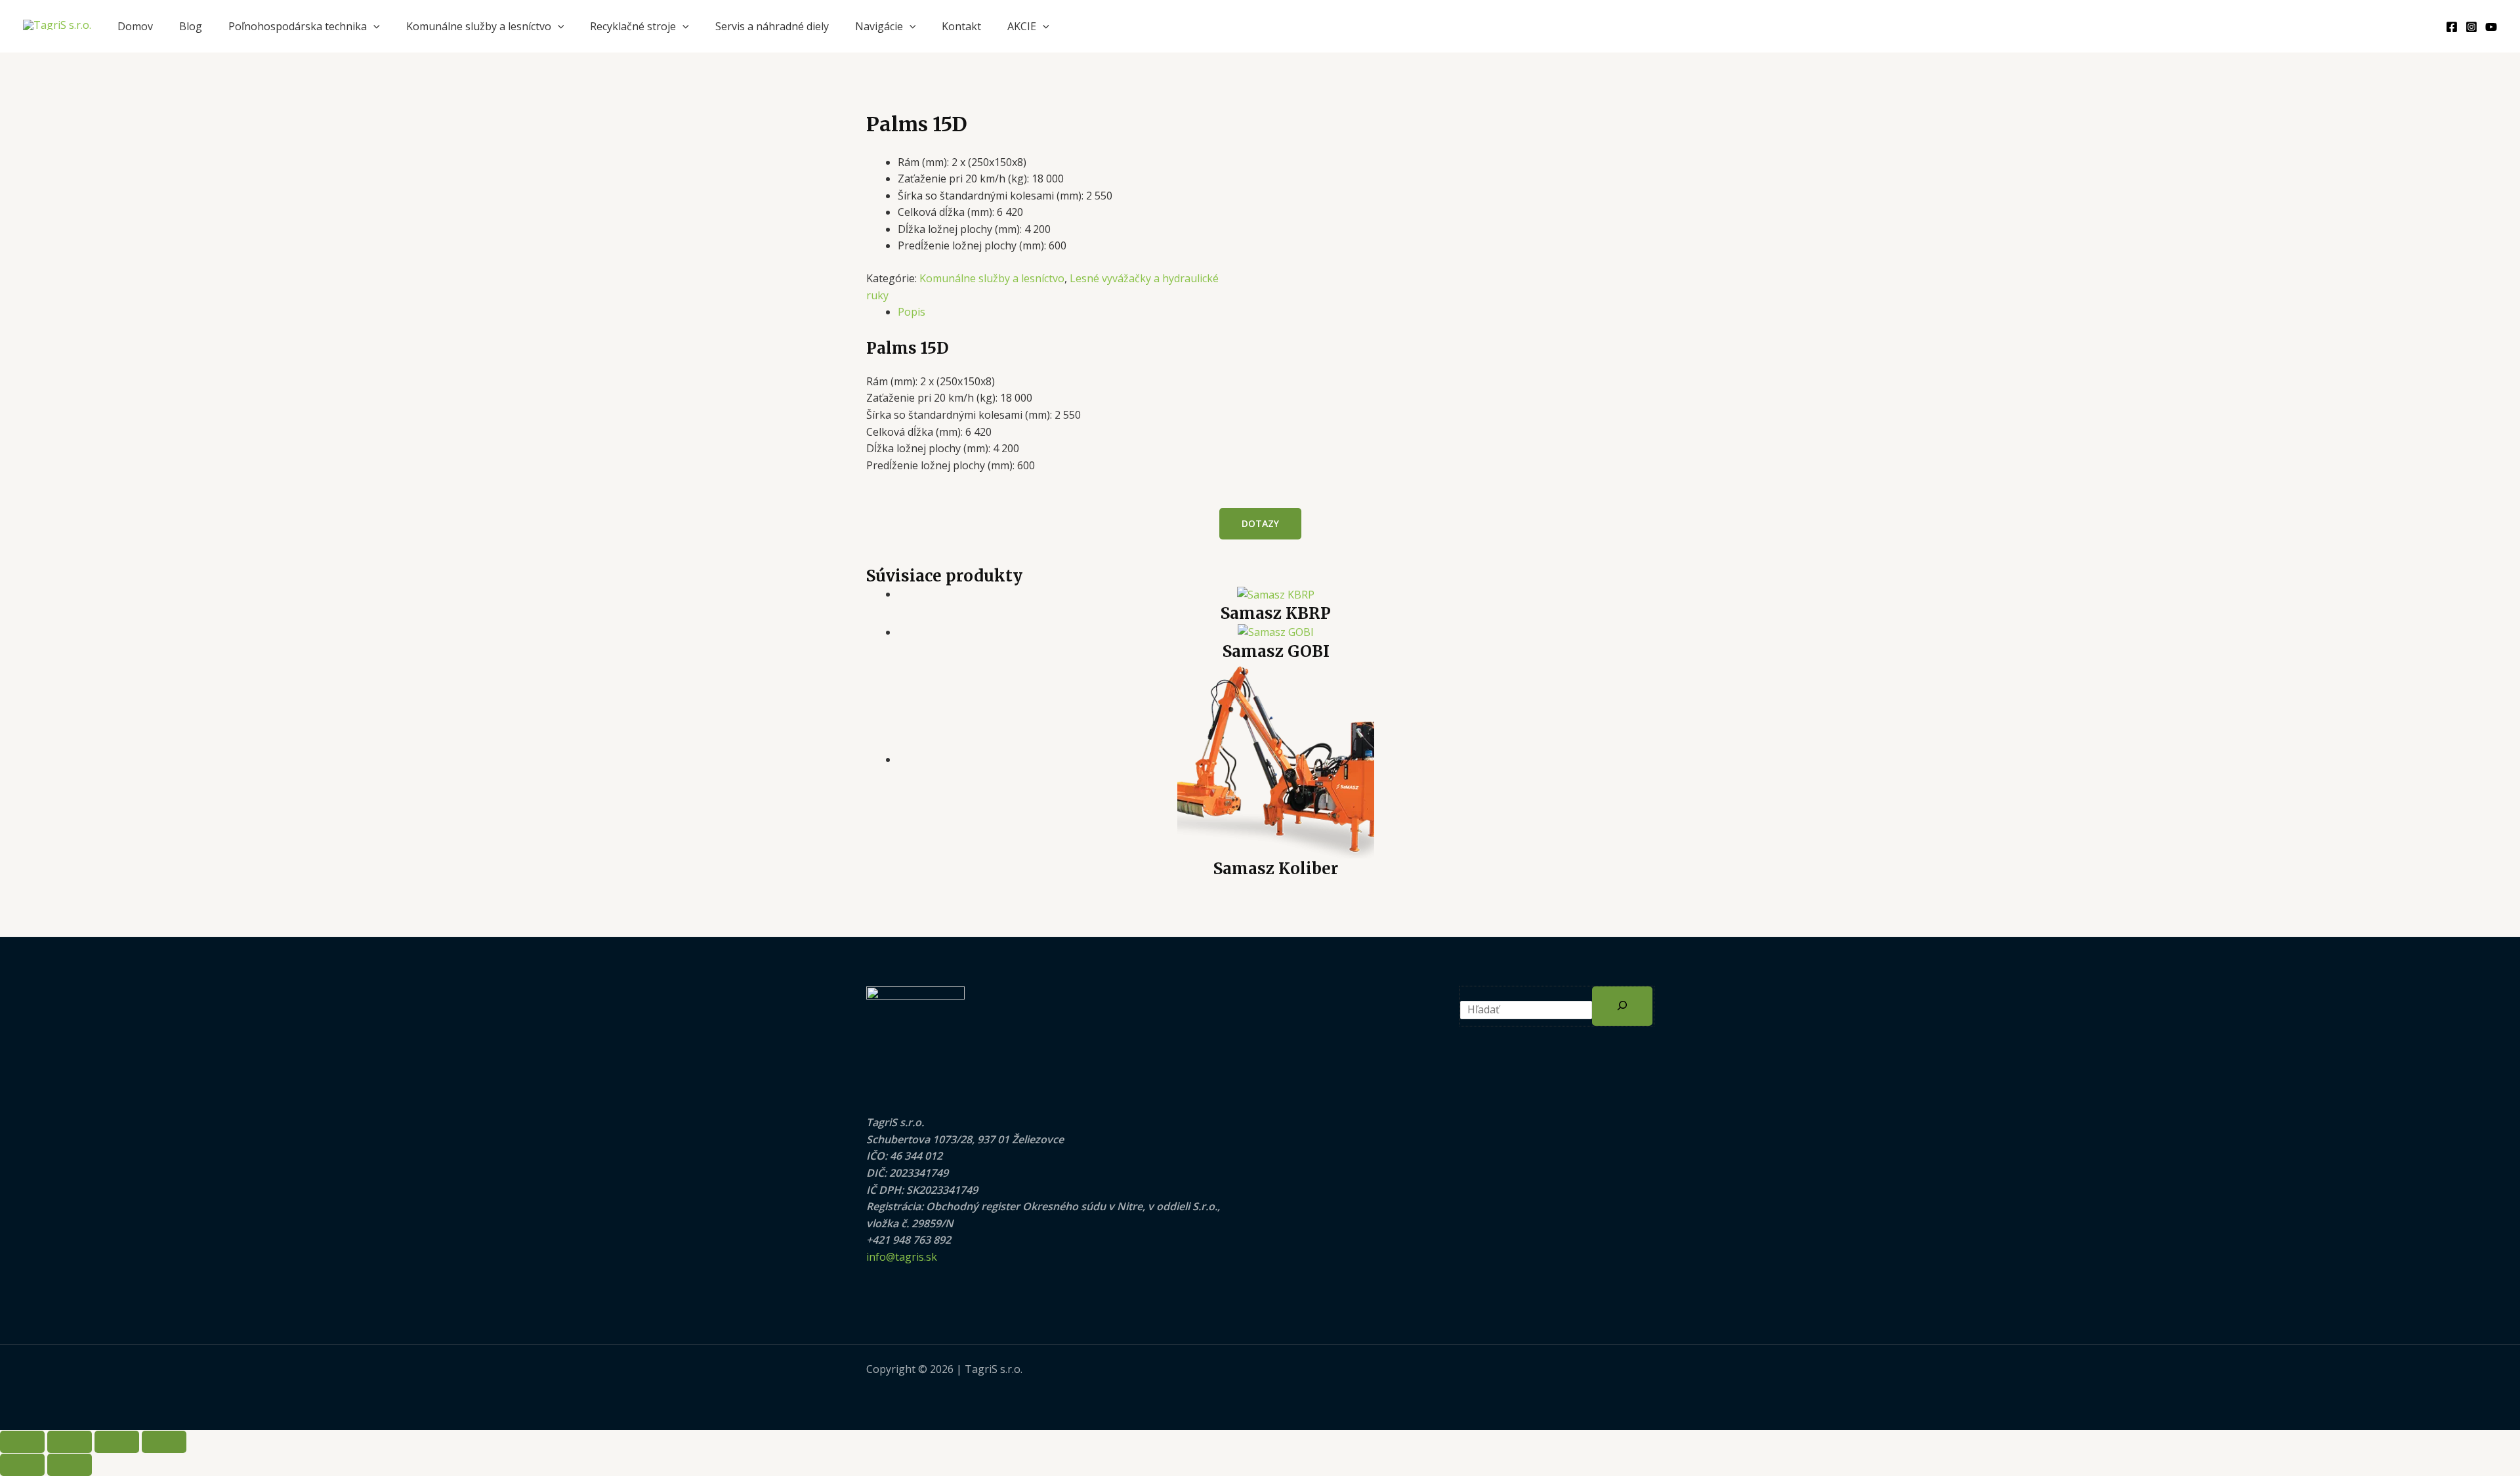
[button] (373, 26)
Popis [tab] (912, 312)
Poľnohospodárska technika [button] (298, 26)
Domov (135, 26)
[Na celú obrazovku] (70, 1442)
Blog (191, 26)
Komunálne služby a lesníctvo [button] (479, 26)
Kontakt (961, 26)
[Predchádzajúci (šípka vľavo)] (22, 1465)
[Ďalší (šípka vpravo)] (70, 1465)
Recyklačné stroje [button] (633, 26)
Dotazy (1260, 523)
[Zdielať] (117, 1442)
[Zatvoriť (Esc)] (164, 1442)
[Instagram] (2471, 27)
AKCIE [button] (1022, 26)
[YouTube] (2491, 27)
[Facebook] (2452, 27)
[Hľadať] (1622, 1006)
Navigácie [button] (879, 26)
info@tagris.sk (902, 1257)
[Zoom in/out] (22, 1442)
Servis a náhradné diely (772, 26)
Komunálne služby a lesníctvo (992, 278)
